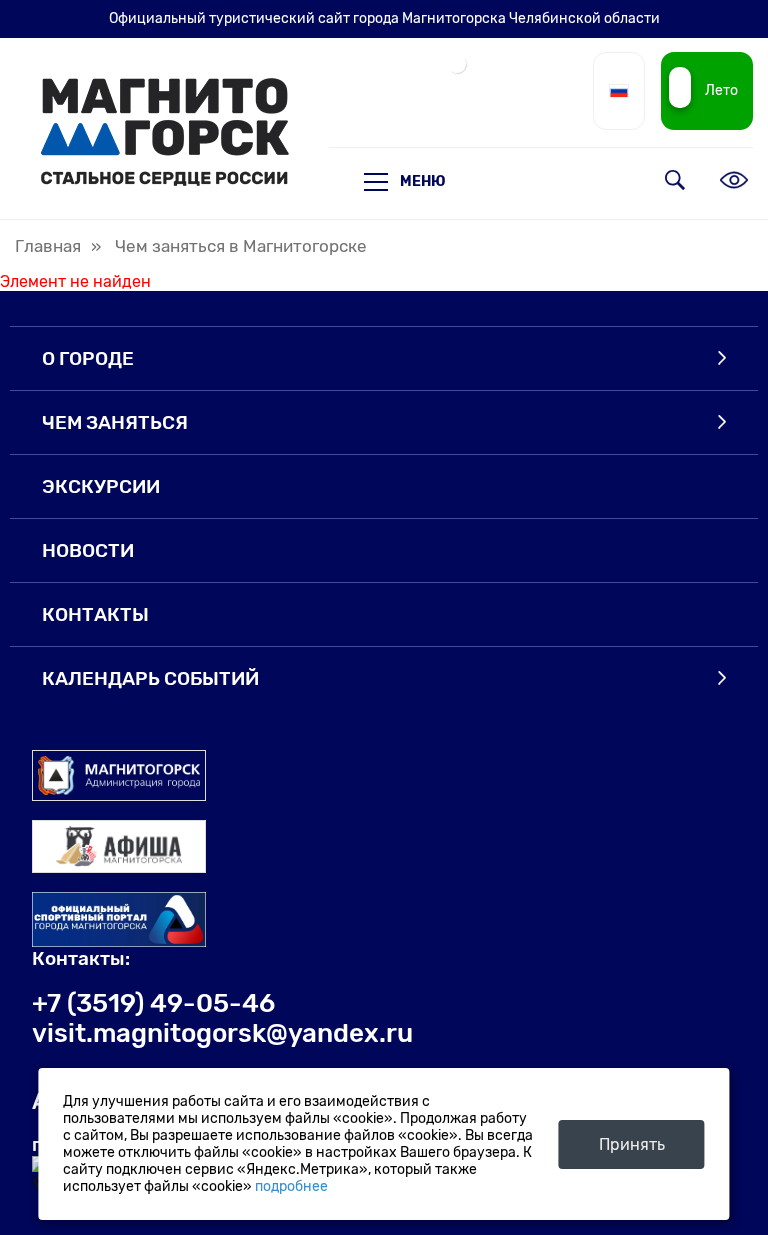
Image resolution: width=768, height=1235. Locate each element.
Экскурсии (101, 486)
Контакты (95, 614)
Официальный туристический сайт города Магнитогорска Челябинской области (384, 18)
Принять (632, 1144)
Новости (88, 550)
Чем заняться (115, 422)
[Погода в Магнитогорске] (457, 71)
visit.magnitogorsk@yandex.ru (222, 1033)
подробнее (291, 1186)
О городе (88, 358)
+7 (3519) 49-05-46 (153, 1003)
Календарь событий (150, 678)
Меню (423, 181)
